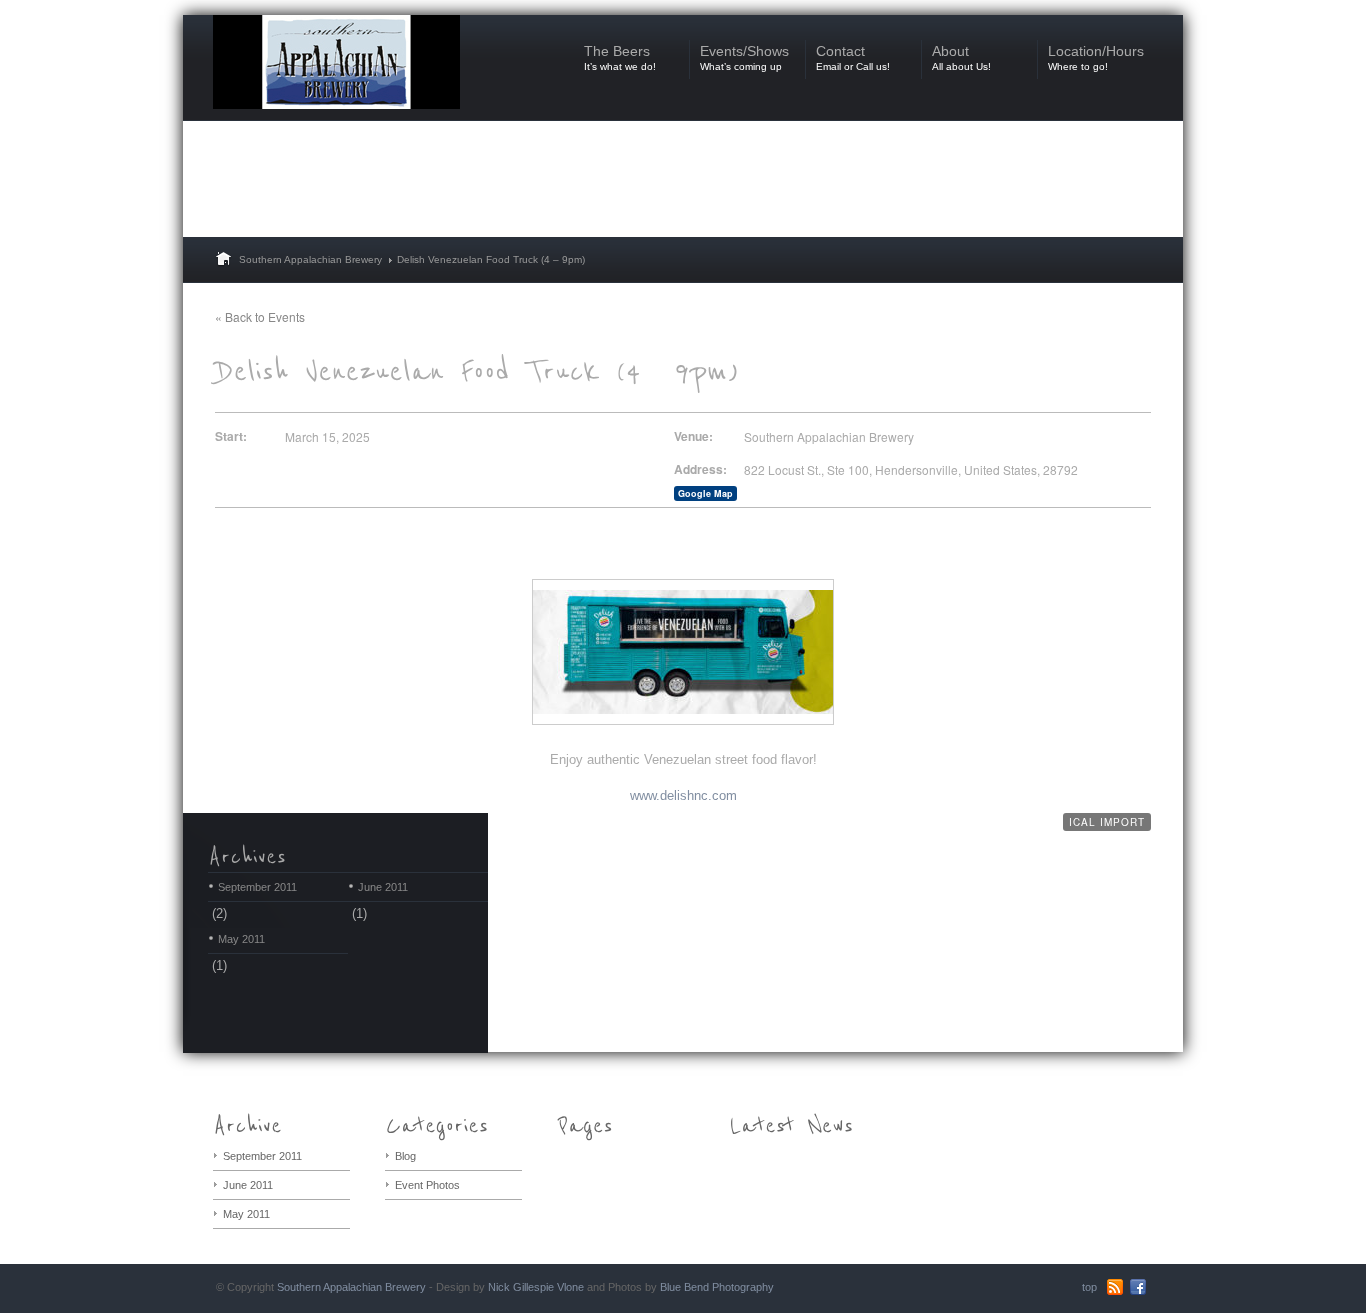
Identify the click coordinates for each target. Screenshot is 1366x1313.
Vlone (570, 1287)
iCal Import (1107, 822)
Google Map (705, 493)
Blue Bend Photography (717, 1287)
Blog (405, 1156)
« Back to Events (260, 316)
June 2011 (383, 887)
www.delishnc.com (683, 795)
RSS (1115, 1287)
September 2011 (257, 887)
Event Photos (427, 1185)
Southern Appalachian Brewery (310, 259)
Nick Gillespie (521, 1287)
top (1089, 1287)
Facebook (1138, 1287)
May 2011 (241, 939)
